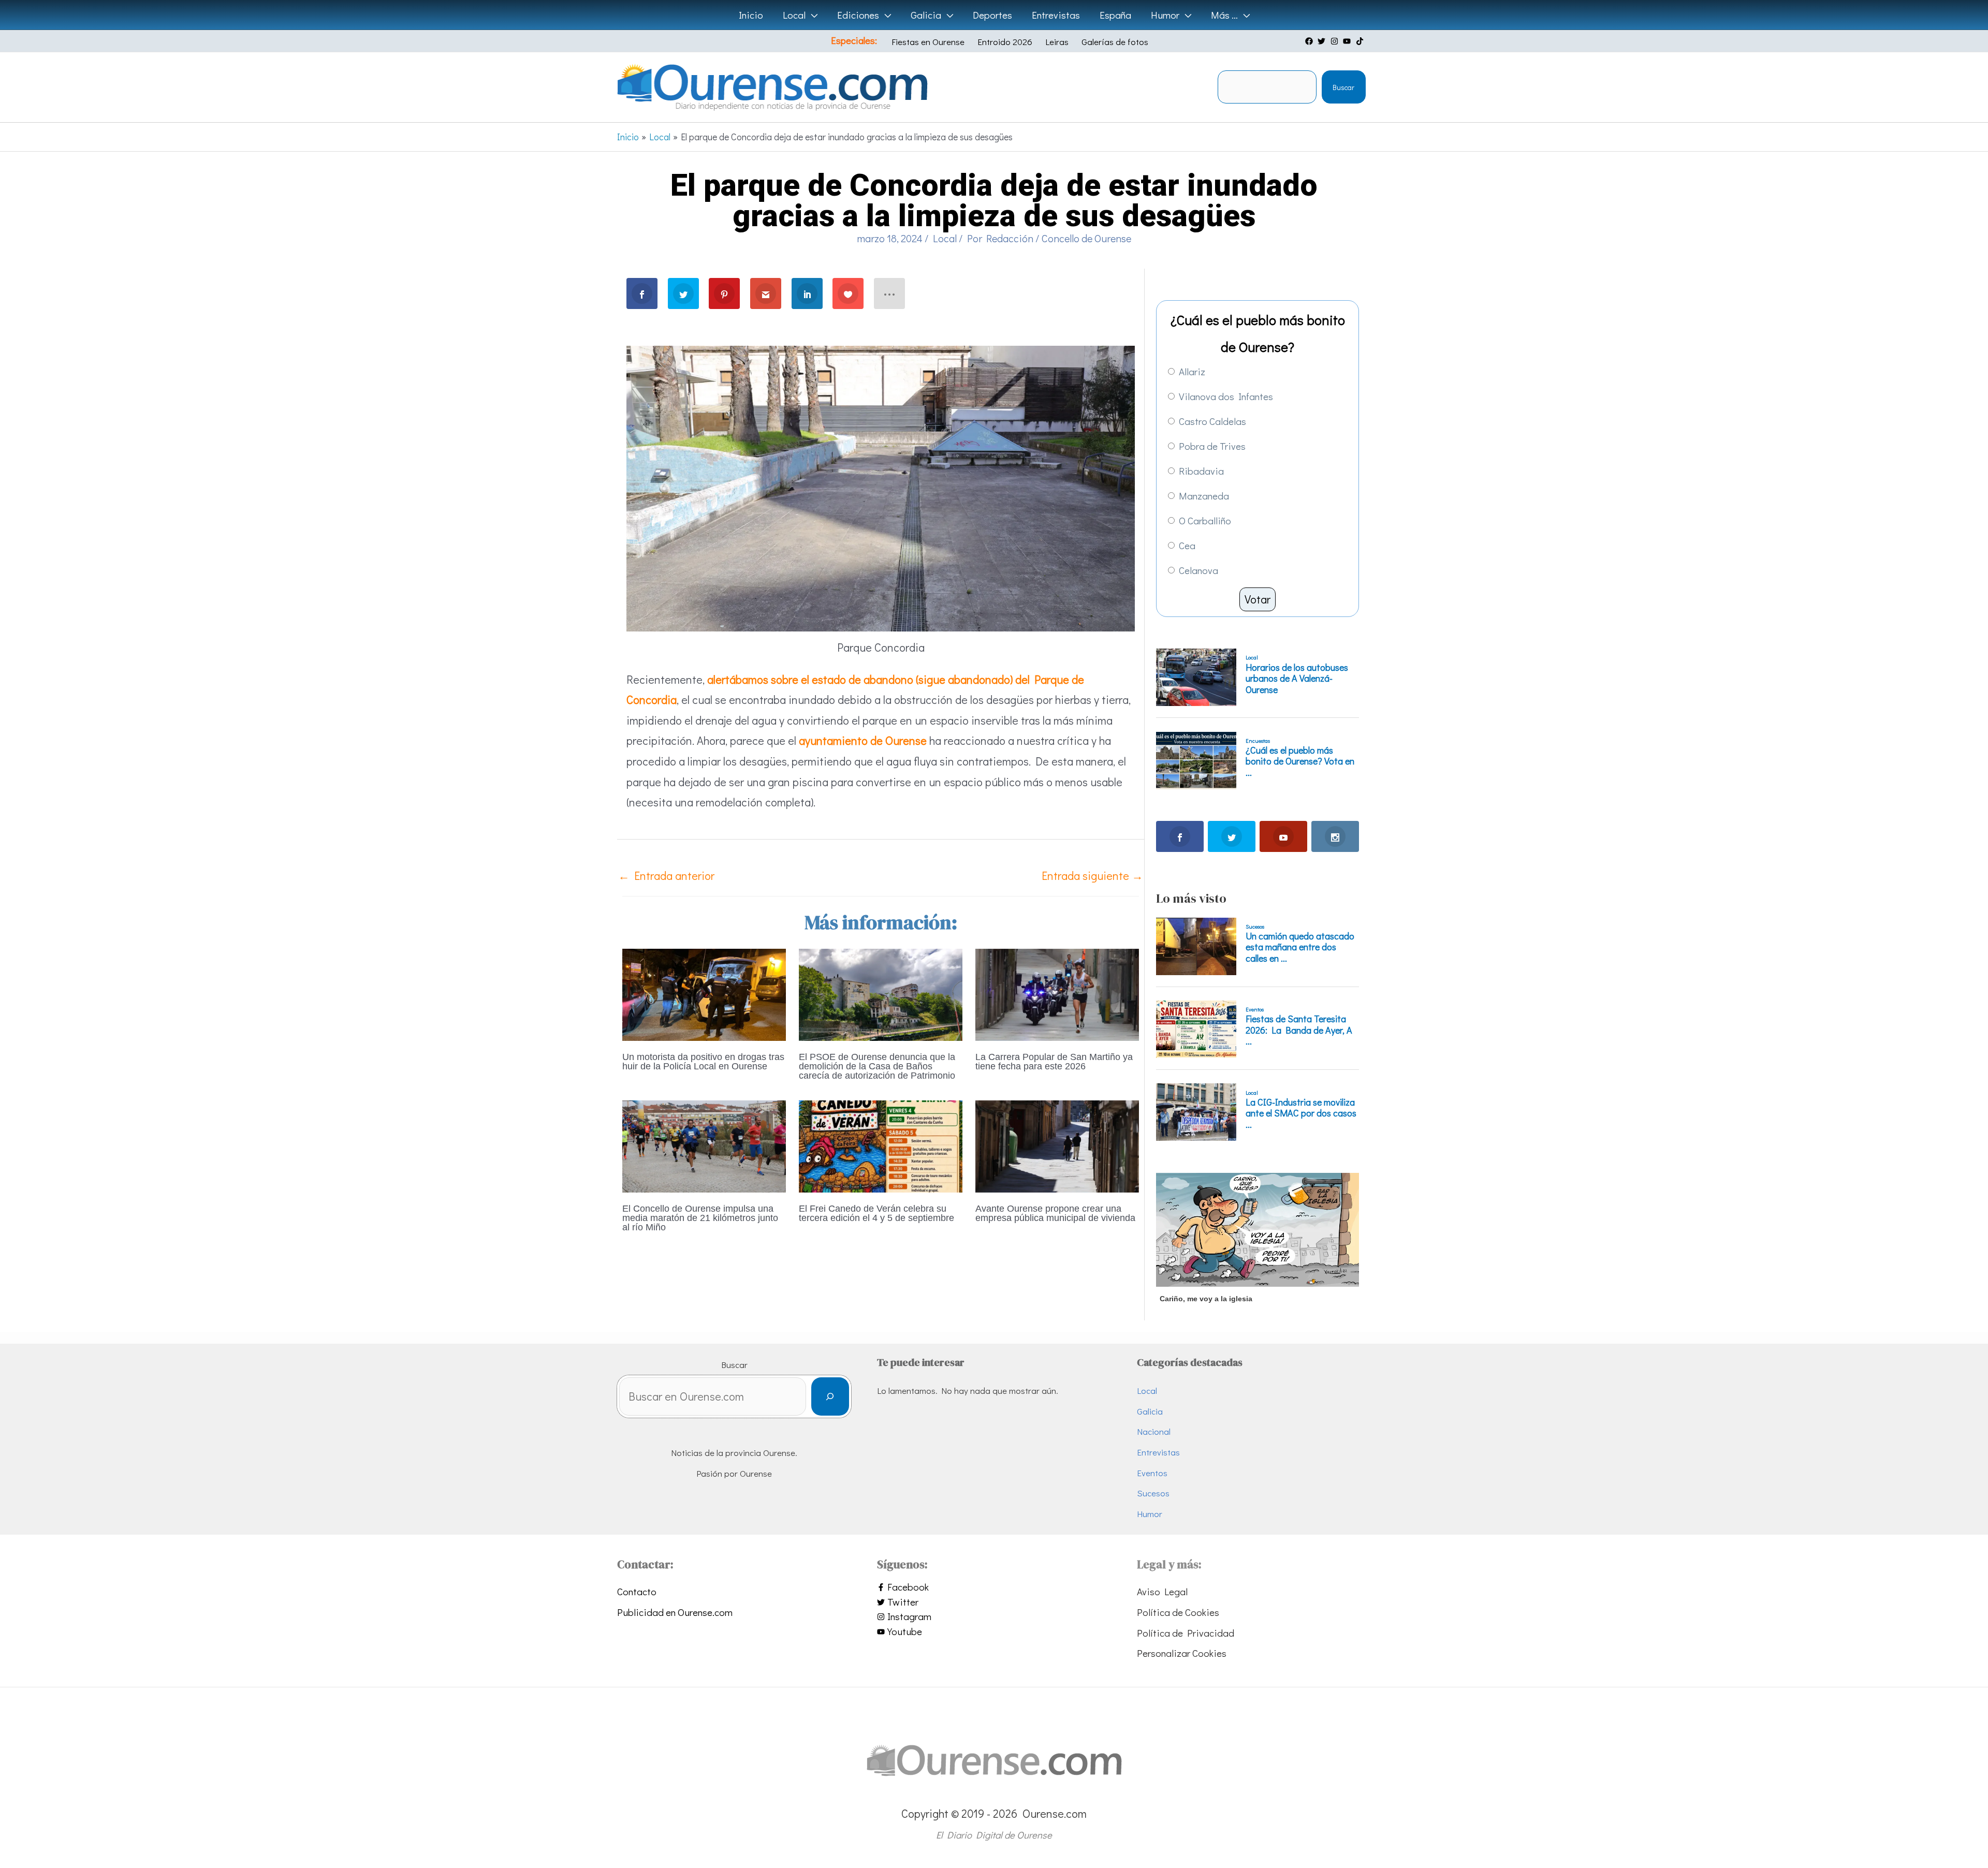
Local (945, 238)
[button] (812, 15)
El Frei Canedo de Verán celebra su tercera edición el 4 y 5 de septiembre (876, 1213)
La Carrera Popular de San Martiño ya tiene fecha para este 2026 (1054, 1062)
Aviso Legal (1162, 1591)
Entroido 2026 (1005, 42)
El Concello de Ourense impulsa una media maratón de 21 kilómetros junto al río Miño (700, 1218)
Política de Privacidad (1186, 1633)
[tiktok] (1361, 41)
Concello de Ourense (1086, 238)
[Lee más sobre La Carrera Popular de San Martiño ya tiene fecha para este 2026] (1057, 993)
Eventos (1152, 1473)
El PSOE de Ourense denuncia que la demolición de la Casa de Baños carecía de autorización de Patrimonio (877, 1066)
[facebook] (1310, 41)
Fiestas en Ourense (928, 42)
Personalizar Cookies (1182, 1653)
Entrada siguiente (1092, 876)
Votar (1258, 599)
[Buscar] (830, 1397)
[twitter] (1323, 41)
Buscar (1343, 87)
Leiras (1057, 42)
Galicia (1150, 1411)
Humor (1150, 1514)
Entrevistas (1158, 1452)
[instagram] (1336, 41)
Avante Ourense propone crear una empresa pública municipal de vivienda (1055, 1213)
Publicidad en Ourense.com (675, 1612)
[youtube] (1348, 41)
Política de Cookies (1178, 1612)
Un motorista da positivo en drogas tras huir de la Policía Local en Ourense (703, 1062)
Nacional (1154, 1431)
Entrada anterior (666, 876)
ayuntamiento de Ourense (863, 740)
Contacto (637, 1591)
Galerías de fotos (1115, 42)
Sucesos (1153, 1493)
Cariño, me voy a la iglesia (1206, 1299)
